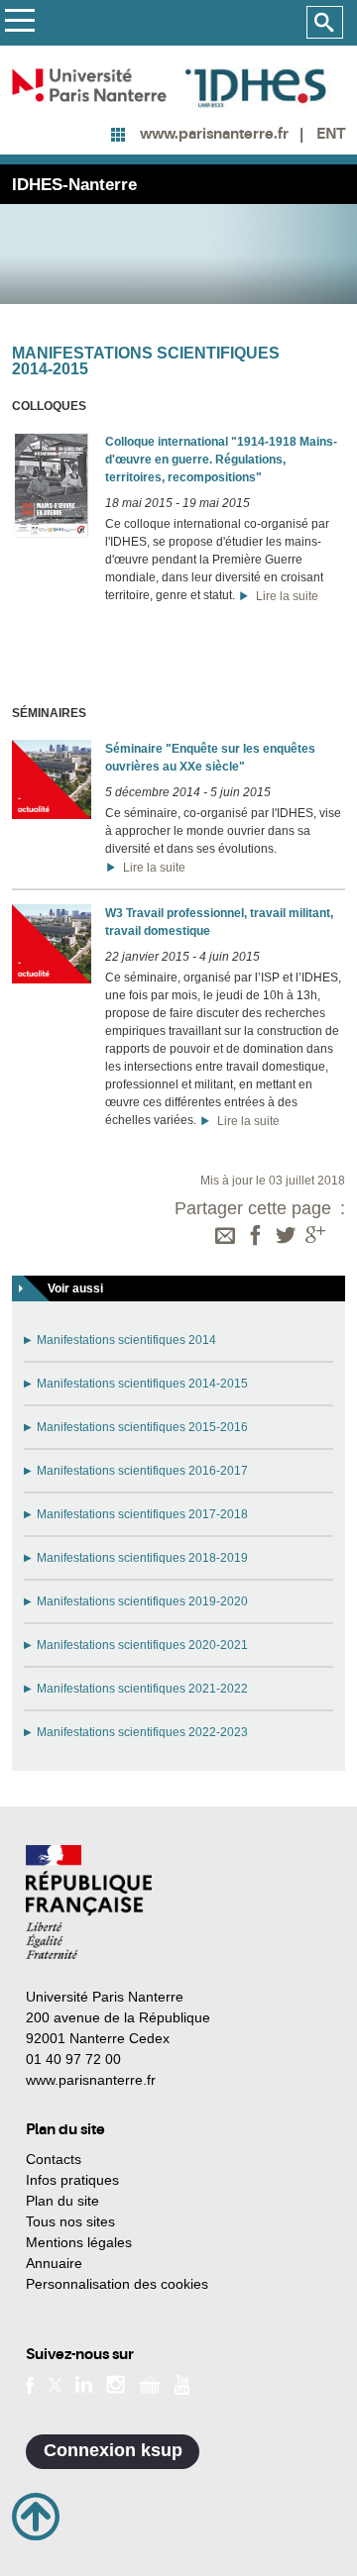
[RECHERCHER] (325, 23)
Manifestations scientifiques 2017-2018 (142, 1514)
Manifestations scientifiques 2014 (126, 1340)
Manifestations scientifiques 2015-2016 (142, 1427)
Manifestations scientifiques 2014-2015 (142, 1384)
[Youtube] (182, 2383)
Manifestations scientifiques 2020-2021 (142, 1645)
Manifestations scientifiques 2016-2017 (142, 1471)
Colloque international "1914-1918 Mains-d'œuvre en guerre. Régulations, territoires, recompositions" (221, 460)
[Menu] (19, 23)
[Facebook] (256, 1237)
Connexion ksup (113, 2450)
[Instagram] (116, 2384)
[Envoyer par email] (225, 1237)
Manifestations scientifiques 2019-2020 (142, 1601)
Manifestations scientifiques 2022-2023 (142, 1732)
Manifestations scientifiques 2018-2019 (142, 1558)
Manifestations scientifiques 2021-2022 (142, 1689)
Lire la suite (284, 596)
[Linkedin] (84, 2384)
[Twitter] (286, 1237)
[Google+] (315, 1237)
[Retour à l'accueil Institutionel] (89, 1902)
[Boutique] (150, 2384)
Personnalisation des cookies (117, 2284)
